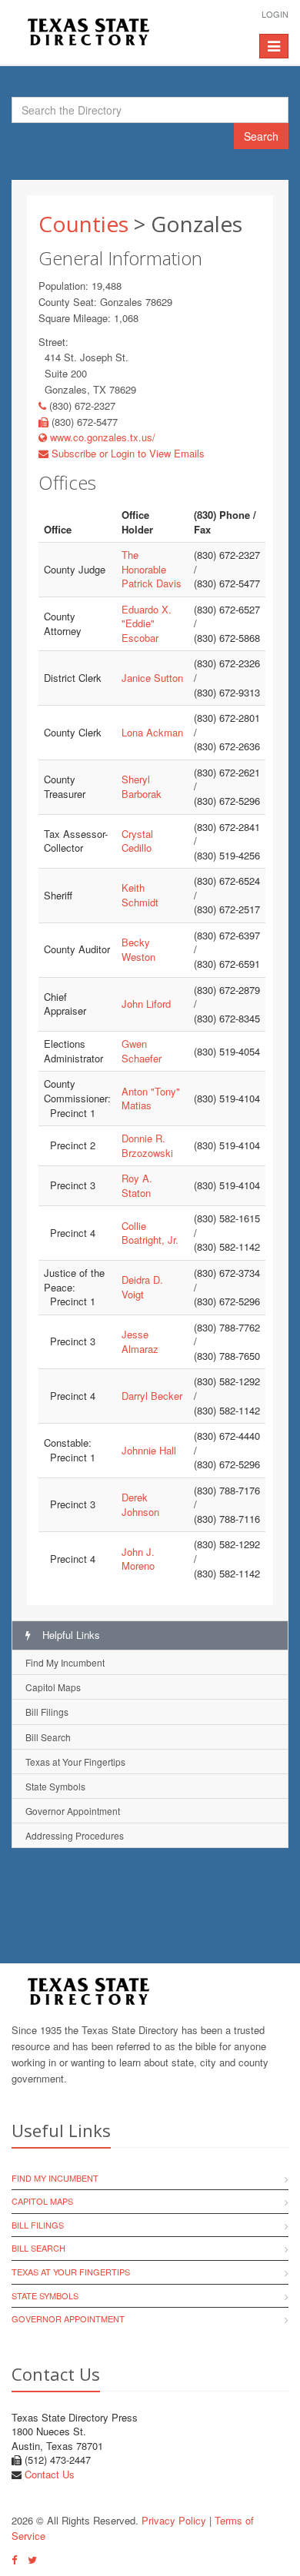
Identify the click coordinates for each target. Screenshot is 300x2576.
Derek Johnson (140, 1504)
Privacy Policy (174, 2520)
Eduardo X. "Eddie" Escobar (147, 623)
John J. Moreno (138, 1559)
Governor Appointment (73, 1811)
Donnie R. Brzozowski (147, 1145)
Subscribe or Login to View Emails (127, 453)
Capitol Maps (53, 1687)
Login (275, 14)
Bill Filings (47, 1712)
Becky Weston (138, 949)
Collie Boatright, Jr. (150, 1233)
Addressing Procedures (75, 1835)
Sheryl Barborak (142, 786)
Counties (83, 224)
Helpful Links (70, 1635)
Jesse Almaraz (140, 1341)
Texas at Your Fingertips (75, 1762)
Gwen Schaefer (142, 1051)
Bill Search (48, 1737)
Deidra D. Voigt (142, 1287)
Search (261, 136)
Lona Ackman (152, 732)
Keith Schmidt (140, 895)
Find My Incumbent (65, 1662)
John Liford (146, 1004)
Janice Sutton (152, 678)
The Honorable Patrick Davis (152, 569)
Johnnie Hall (149, 1450)
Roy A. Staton (137, 1185)
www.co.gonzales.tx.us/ (101, 437)
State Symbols (55, 1786)
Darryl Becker (152, 1396)
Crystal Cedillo (137, 841)
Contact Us (50, 2474)
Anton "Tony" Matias (151, 1099)
